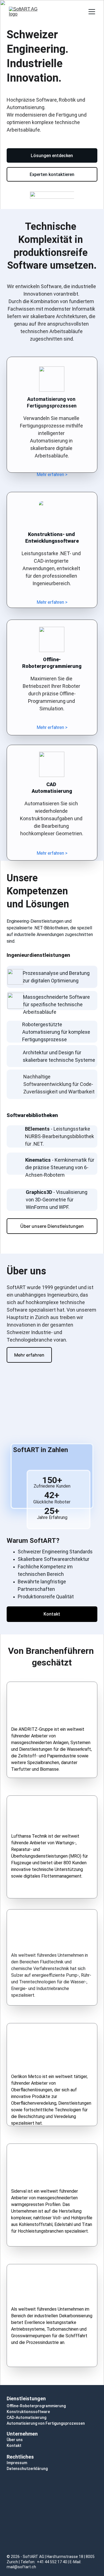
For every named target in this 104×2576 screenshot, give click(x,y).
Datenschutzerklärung (27, 2469)
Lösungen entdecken (52, 156)
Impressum (17, 2463)
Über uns (15, 2440)
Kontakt (52, 1614)
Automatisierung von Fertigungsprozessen (46, 2423)
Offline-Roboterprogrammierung (36, 2406)
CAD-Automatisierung (26, 2417)
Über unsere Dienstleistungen (52, 1226)
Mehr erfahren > (52, 475)
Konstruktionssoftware (28, 2412)
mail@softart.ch (21, 2567)
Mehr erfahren (29, 1355)
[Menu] (92, 12)
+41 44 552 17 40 (52, 2562)
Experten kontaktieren (52, 174)
